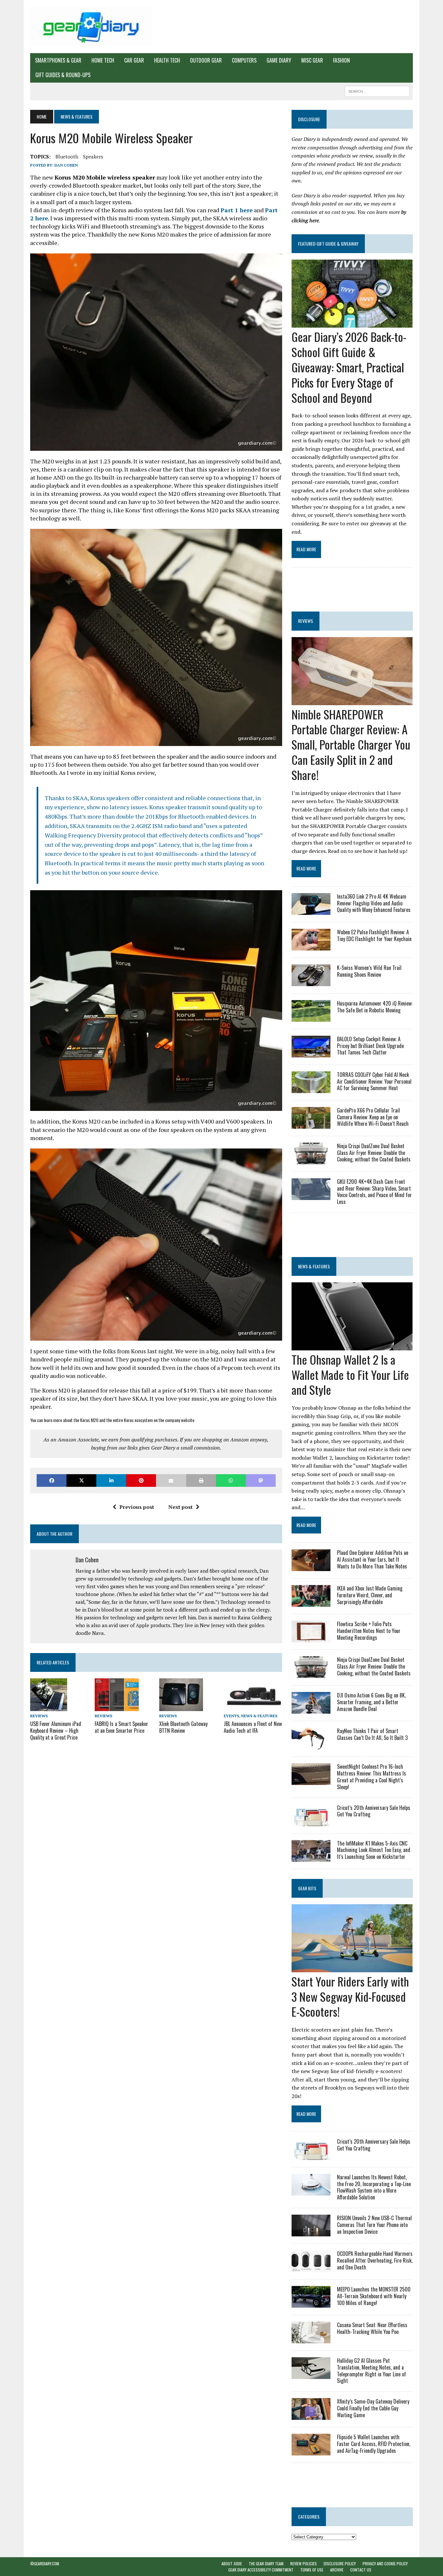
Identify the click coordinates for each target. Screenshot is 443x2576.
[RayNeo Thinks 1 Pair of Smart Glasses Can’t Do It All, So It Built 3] (311, 1745)
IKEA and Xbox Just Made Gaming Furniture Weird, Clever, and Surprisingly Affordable (370, 1595)
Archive (337, 2570)
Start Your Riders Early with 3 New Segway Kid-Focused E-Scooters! (350, 1996)
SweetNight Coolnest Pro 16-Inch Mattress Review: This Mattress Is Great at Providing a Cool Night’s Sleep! (371, 1777)
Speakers (93, 157)
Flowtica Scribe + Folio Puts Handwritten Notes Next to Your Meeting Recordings (369, 1631)
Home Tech (103, 60)
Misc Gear (312, 60)
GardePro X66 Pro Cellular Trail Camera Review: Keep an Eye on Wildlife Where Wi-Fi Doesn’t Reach (373, 1117)
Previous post (137, 1507)
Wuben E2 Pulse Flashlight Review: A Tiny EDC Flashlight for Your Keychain (374, 935)
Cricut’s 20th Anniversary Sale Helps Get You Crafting (374, 1811)
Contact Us (361, 2570)
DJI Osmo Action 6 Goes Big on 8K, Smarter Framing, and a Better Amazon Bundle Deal (371, 1702)
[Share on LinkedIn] (111, 1480)
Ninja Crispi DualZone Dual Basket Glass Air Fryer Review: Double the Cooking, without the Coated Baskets (374, 1153)
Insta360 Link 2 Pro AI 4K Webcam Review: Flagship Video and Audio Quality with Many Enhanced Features (374, 903)
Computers (244, 60)
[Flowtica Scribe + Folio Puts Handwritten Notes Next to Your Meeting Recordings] (311, 1638)
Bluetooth (67, 157)
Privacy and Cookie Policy (385, 2564)
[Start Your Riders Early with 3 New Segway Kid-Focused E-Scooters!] (352, 1968)
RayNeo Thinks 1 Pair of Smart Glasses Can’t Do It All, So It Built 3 (372, 1734)
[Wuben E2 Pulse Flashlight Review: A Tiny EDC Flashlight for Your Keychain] (311, 946)
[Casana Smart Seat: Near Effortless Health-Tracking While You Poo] (311, 2339)
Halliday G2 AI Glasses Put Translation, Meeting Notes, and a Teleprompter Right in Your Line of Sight (371, 2371)
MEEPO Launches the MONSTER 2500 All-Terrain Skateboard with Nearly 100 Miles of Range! (374, 2296)
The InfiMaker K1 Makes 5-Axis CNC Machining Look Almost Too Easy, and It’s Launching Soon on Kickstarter (374, 1850)
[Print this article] (201, 1480)
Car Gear (134, 60)
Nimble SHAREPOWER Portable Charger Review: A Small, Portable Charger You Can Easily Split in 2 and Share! (351, 744)
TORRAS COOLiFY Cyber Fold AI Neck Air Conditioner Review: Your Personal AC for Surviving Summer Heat (374, 1081)
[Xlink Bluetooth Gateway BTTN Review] (181, 1707)
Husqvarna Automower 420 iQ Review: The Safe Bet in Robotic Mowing (375, 1007)
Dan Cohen (66, 165)
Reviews (39, 1716)
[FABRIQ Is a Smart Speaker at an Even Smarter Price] (117, 1707)
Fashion (341, 60)
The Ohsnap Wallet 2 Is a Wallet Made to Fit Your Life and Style (350, 1375)
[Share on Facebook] (52, 1480)
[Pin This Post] (141, 1480)
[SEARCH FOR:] (377, 90)
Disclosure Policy (340, 2564)
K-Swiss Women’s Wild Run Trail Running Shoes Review (369, 971)
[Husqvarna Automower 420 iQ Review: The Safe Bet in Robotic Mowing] (311, 1017)
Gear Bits (307, 1888)
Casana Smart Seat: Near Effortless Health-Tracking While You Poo (372, 2328)
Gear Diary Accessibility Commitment (261, 2570)
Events (231, 1716)
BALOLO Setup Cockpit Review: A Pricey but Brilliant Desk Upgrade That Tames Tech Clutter (370, 1046)
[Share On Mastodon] (261, 1480)
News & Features (259, 1716)
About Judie (232, 2564)
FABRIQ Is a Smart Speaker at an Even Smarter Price (121, 1727)
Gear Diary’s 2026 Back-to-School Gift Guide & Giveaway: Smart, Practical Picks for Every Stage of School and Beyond (349, 367)
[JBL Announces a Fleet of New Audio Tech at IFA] (253, 1707)
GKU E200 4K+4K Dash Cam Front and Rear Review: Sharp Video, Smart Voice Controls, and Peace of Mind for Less (374, 1192)
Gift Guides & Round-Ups (63, 75)
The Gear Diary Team (266, 2564)
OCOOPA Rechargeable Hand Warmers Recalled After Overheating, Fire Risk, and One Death (375, 2260)
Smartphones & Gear (58, 60)
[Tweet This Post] (81, 1480)
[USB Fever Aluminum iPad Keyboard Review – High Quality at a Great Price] (49, 1707)
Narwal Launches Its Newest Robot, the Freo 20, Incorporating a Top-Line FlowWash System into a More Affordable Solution (374, 2187)
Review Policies (304, 2564)
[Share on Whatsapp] (231, 1480)
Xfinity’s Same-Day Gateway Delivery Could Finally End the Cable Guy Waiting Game (373, 2408)
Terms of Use (312, 2570)
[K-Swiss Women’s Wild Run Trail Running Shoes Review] (311, 982)
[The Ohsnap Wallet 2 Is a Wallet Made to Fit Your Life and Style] (352, 1346)
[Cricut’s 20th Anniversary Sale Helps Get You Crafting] (311, 1822)
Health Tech (167, 60)
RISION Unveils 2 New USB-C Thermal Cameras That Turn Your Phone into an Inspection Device (374, 2225)
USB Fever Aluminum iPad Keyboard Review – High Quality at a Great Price (56, 1731)
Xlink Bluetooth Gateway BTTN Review (183, 1727)
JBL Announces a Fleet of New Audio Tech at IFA (253, 1727)
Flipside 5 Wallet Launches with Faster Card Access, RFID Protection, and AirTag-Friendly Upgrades (374, 2444)
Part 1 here (237, 210)
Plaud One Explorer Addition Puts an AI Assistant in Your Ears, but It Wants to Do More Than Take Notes (373, 1559)
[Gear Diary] (91, 27)
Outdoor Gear (206, 60)
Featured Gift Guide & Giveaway (328, 244)
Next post (180, 1507)
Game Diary (279, 60)
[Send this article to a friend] (171, 1480)
